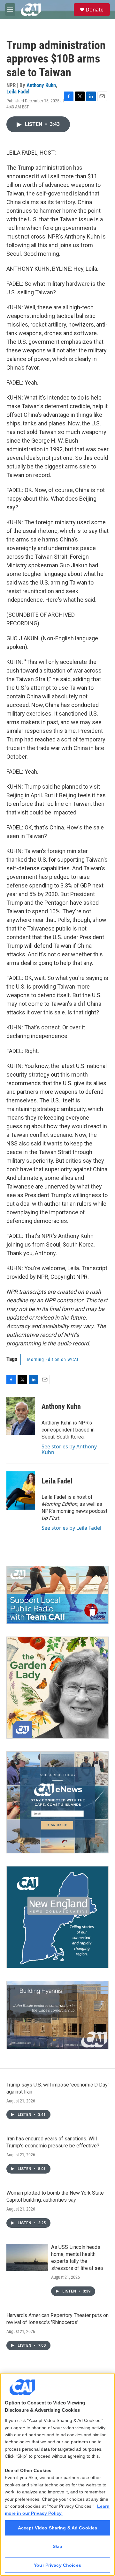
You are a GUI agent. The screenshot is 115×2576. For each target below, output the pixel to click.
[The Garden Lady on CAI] (57, 1688)
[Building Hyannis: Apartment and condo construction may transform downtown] (57, 2015)
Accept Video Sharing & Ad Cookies (58, 2528)
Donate (95, 10)
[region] (57, 2474)
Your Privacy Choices (57, 2565)
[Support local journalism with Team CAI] (57, 1595)
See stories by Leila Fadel (71, 1528)
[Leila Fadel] (21, 1490)
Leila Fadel (18, 92)
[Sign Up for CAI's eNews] (57, 1802)
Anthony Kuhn (41, 85)
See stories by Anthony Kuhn (69, 1449)
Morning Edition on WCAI (53, 1359)
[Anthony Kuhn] (21, 1416)
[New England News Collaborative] (57, 1917)
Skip (58, 2546)
